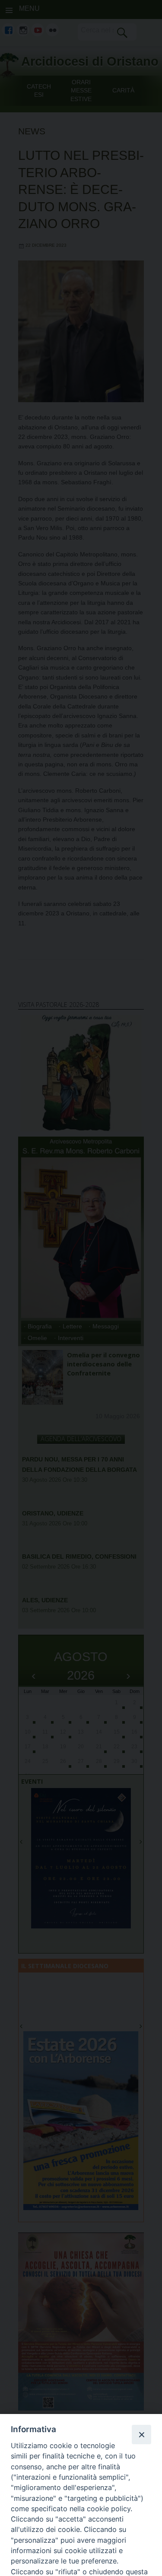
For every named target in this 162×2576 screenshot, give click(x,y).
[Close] (141, 2434)
